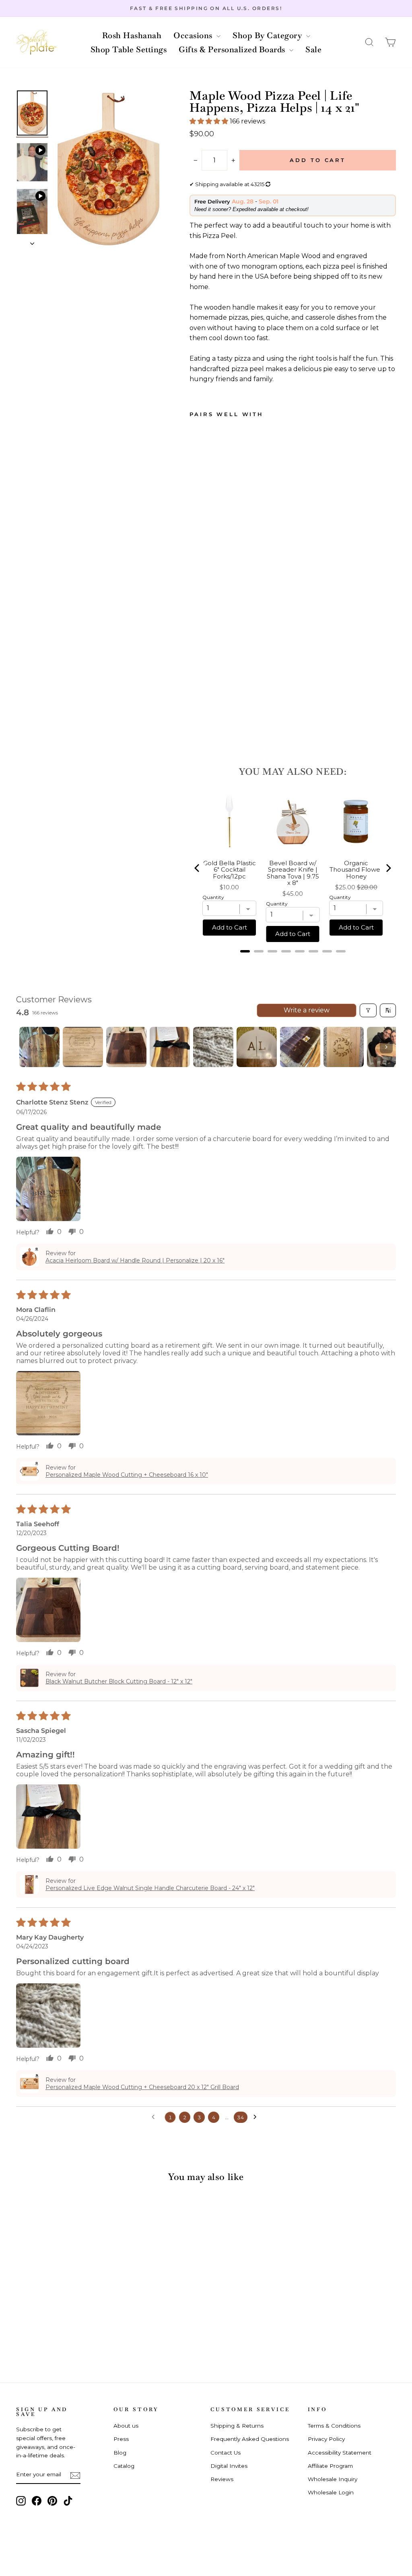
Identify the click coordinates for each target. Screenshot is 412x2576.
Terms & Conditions (334, 2426)
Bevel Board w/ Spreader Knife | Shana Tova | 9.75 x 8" (293, 873)
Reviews (222, 2479)
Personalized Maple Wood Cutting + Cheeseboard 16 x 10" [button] (127, 1475)
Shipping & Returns (237, 2426)
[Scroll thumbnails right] (386, 1047)
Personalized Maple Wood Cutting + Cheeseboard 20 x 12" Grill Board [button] (142, 2087)
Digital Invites (229, 2466)
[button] (369, 42)
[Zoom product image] (108, 169)
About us (126, 2426)
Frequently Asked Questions (250, 2439)
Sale (313, 49)
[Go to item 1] (39, 1047)
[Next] (388, 868)
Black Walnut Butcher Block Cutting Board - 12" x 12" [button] (119, 1681)
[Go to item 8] (344, 1047)
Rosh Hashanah (132, 35)
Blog (120, 2453)
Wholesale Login (331, 2492)
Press (121, 2439)
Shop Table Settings (129, 49)
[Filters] (368, 1010)
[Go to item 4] (170, 1047)
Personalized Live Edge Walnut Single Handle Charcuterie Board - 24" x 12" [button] (150, 1888)
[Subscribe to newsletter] (75, 2475)
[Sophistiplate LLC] (36, 42)
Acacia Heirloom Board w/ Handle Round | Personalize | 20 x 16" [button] (135, 1260)
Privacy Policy (326, 2439)
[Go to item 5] (213, 1047)
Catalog (124, 2466)
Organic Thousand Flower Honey (356, 870)
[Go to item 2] (83, 1047)
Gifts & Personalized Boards (233, 49)
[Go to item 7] (300, 1047)
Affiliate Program (330, 2466)
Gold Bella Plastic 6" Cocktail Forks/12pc (230, 870)
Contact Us (226, 2453)
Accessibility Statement (340, 2453)
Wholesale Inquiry (333, 2479)
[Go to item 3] (126, 1047)
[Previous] (198, 868)
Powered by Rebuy (293, 962)
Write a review (307, 1010)
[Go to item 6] (257, 1047)
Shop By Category (268, 35)
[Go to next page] (257, 2117)
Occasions (194, 35)
